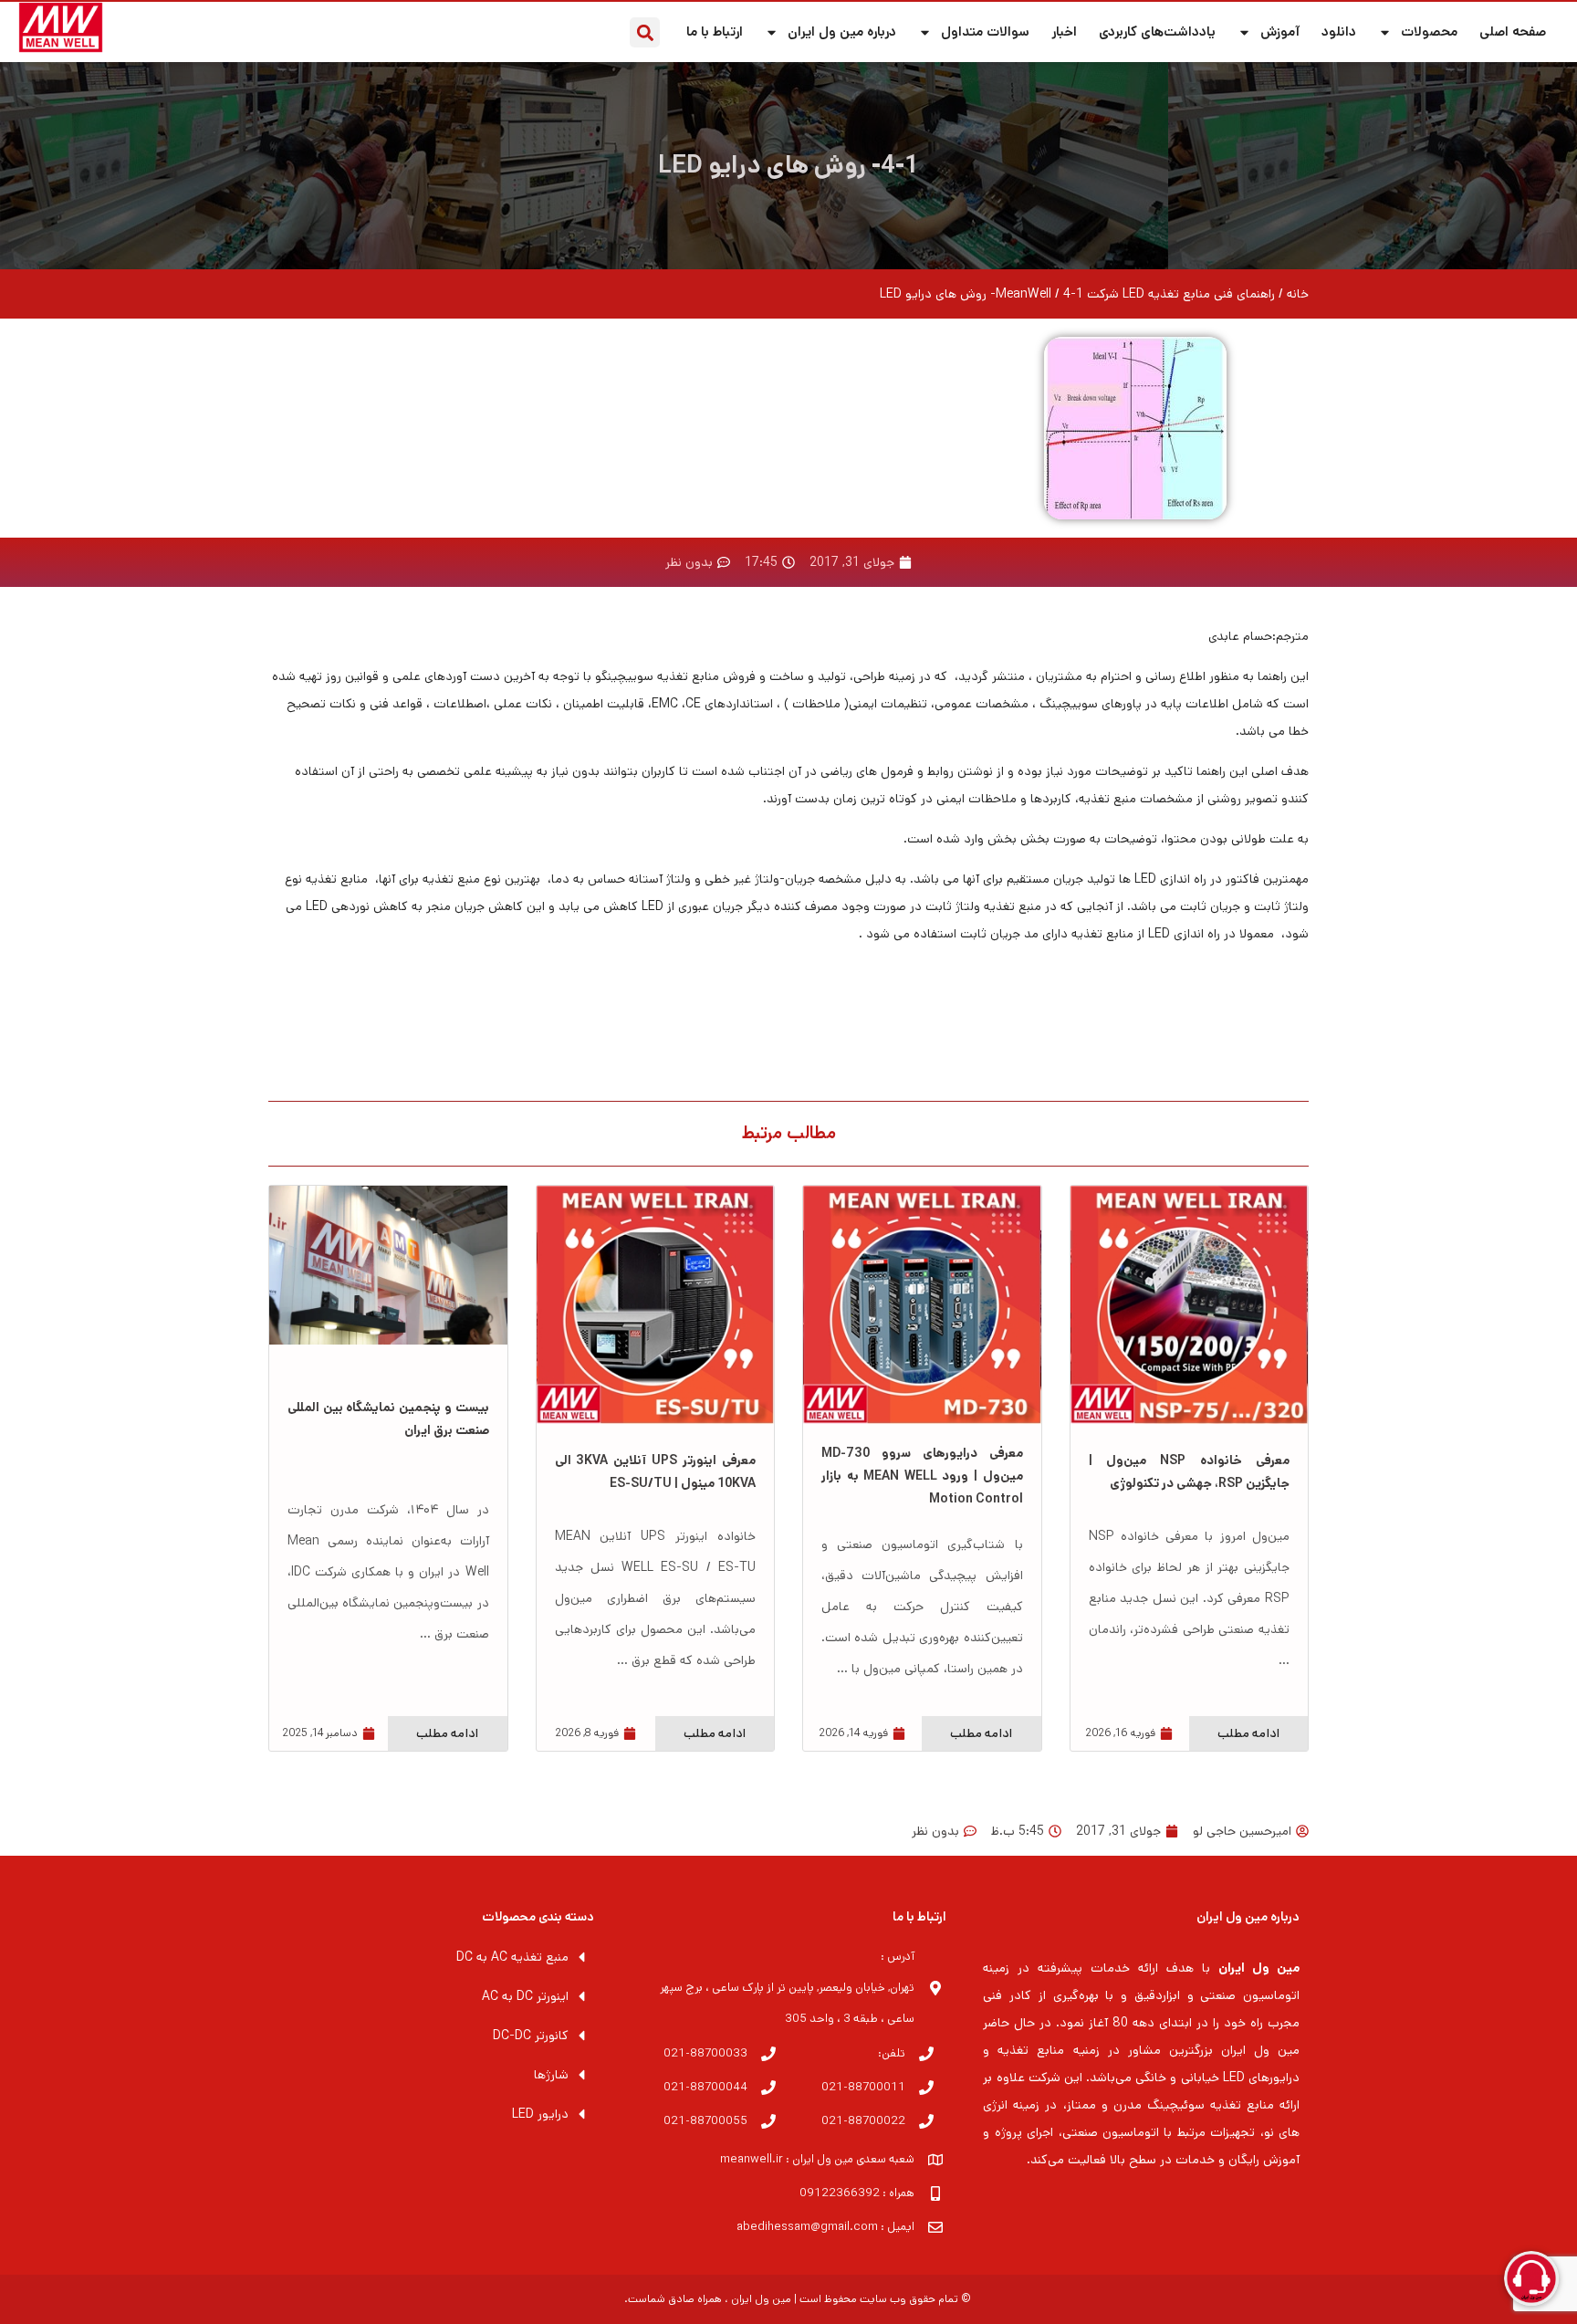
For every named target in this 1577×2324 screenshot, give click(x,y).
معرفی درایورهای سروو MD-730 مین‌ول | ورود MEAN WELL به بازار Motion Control (922, 1476)
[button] (645, 32)
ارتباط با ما (715, 31)
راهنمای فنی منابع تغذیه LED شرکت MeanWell (1135, 294)
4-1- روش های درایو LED (788, 166)
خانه (1298, 294)
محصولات (1429, 31)
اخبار (1064, 31)
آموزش (1280, 31)
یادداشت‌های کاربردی (1157, 31)
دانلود (1339, 31)
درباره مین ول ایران (842, 31)
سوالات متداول (985, 31)
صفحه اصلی (1513, 31)
